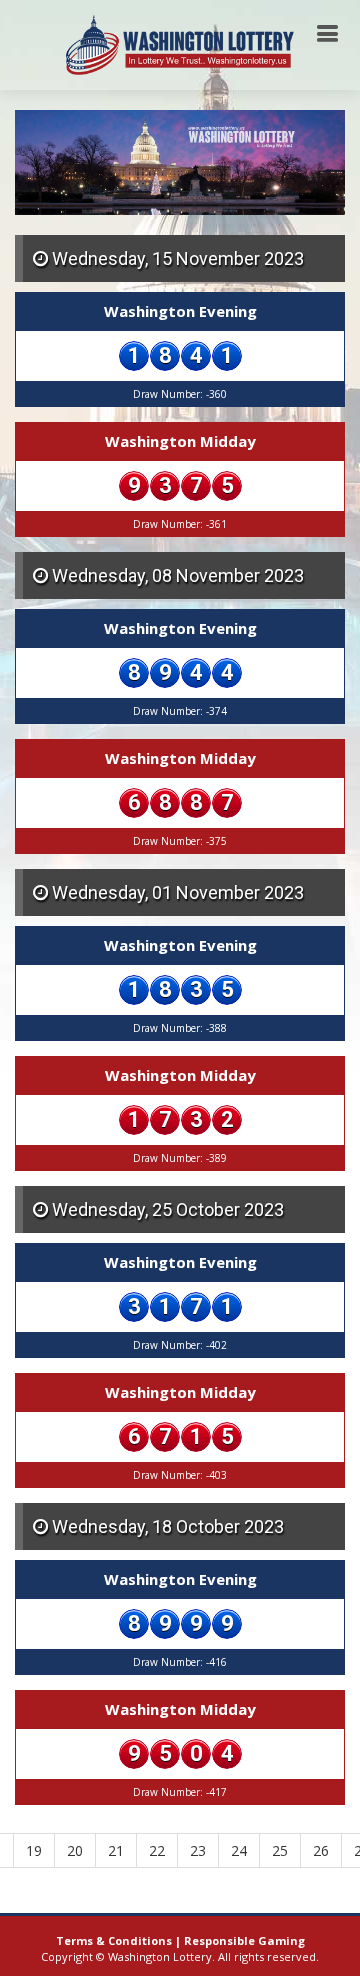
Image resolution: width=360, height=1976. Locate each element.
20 (75, 1850)
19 (34, 1850)
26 (321, 1850)
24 (239, 1850)
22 (157, 1850)
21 (116, 1850)
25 (280, 1850)
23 (198, 1850)
